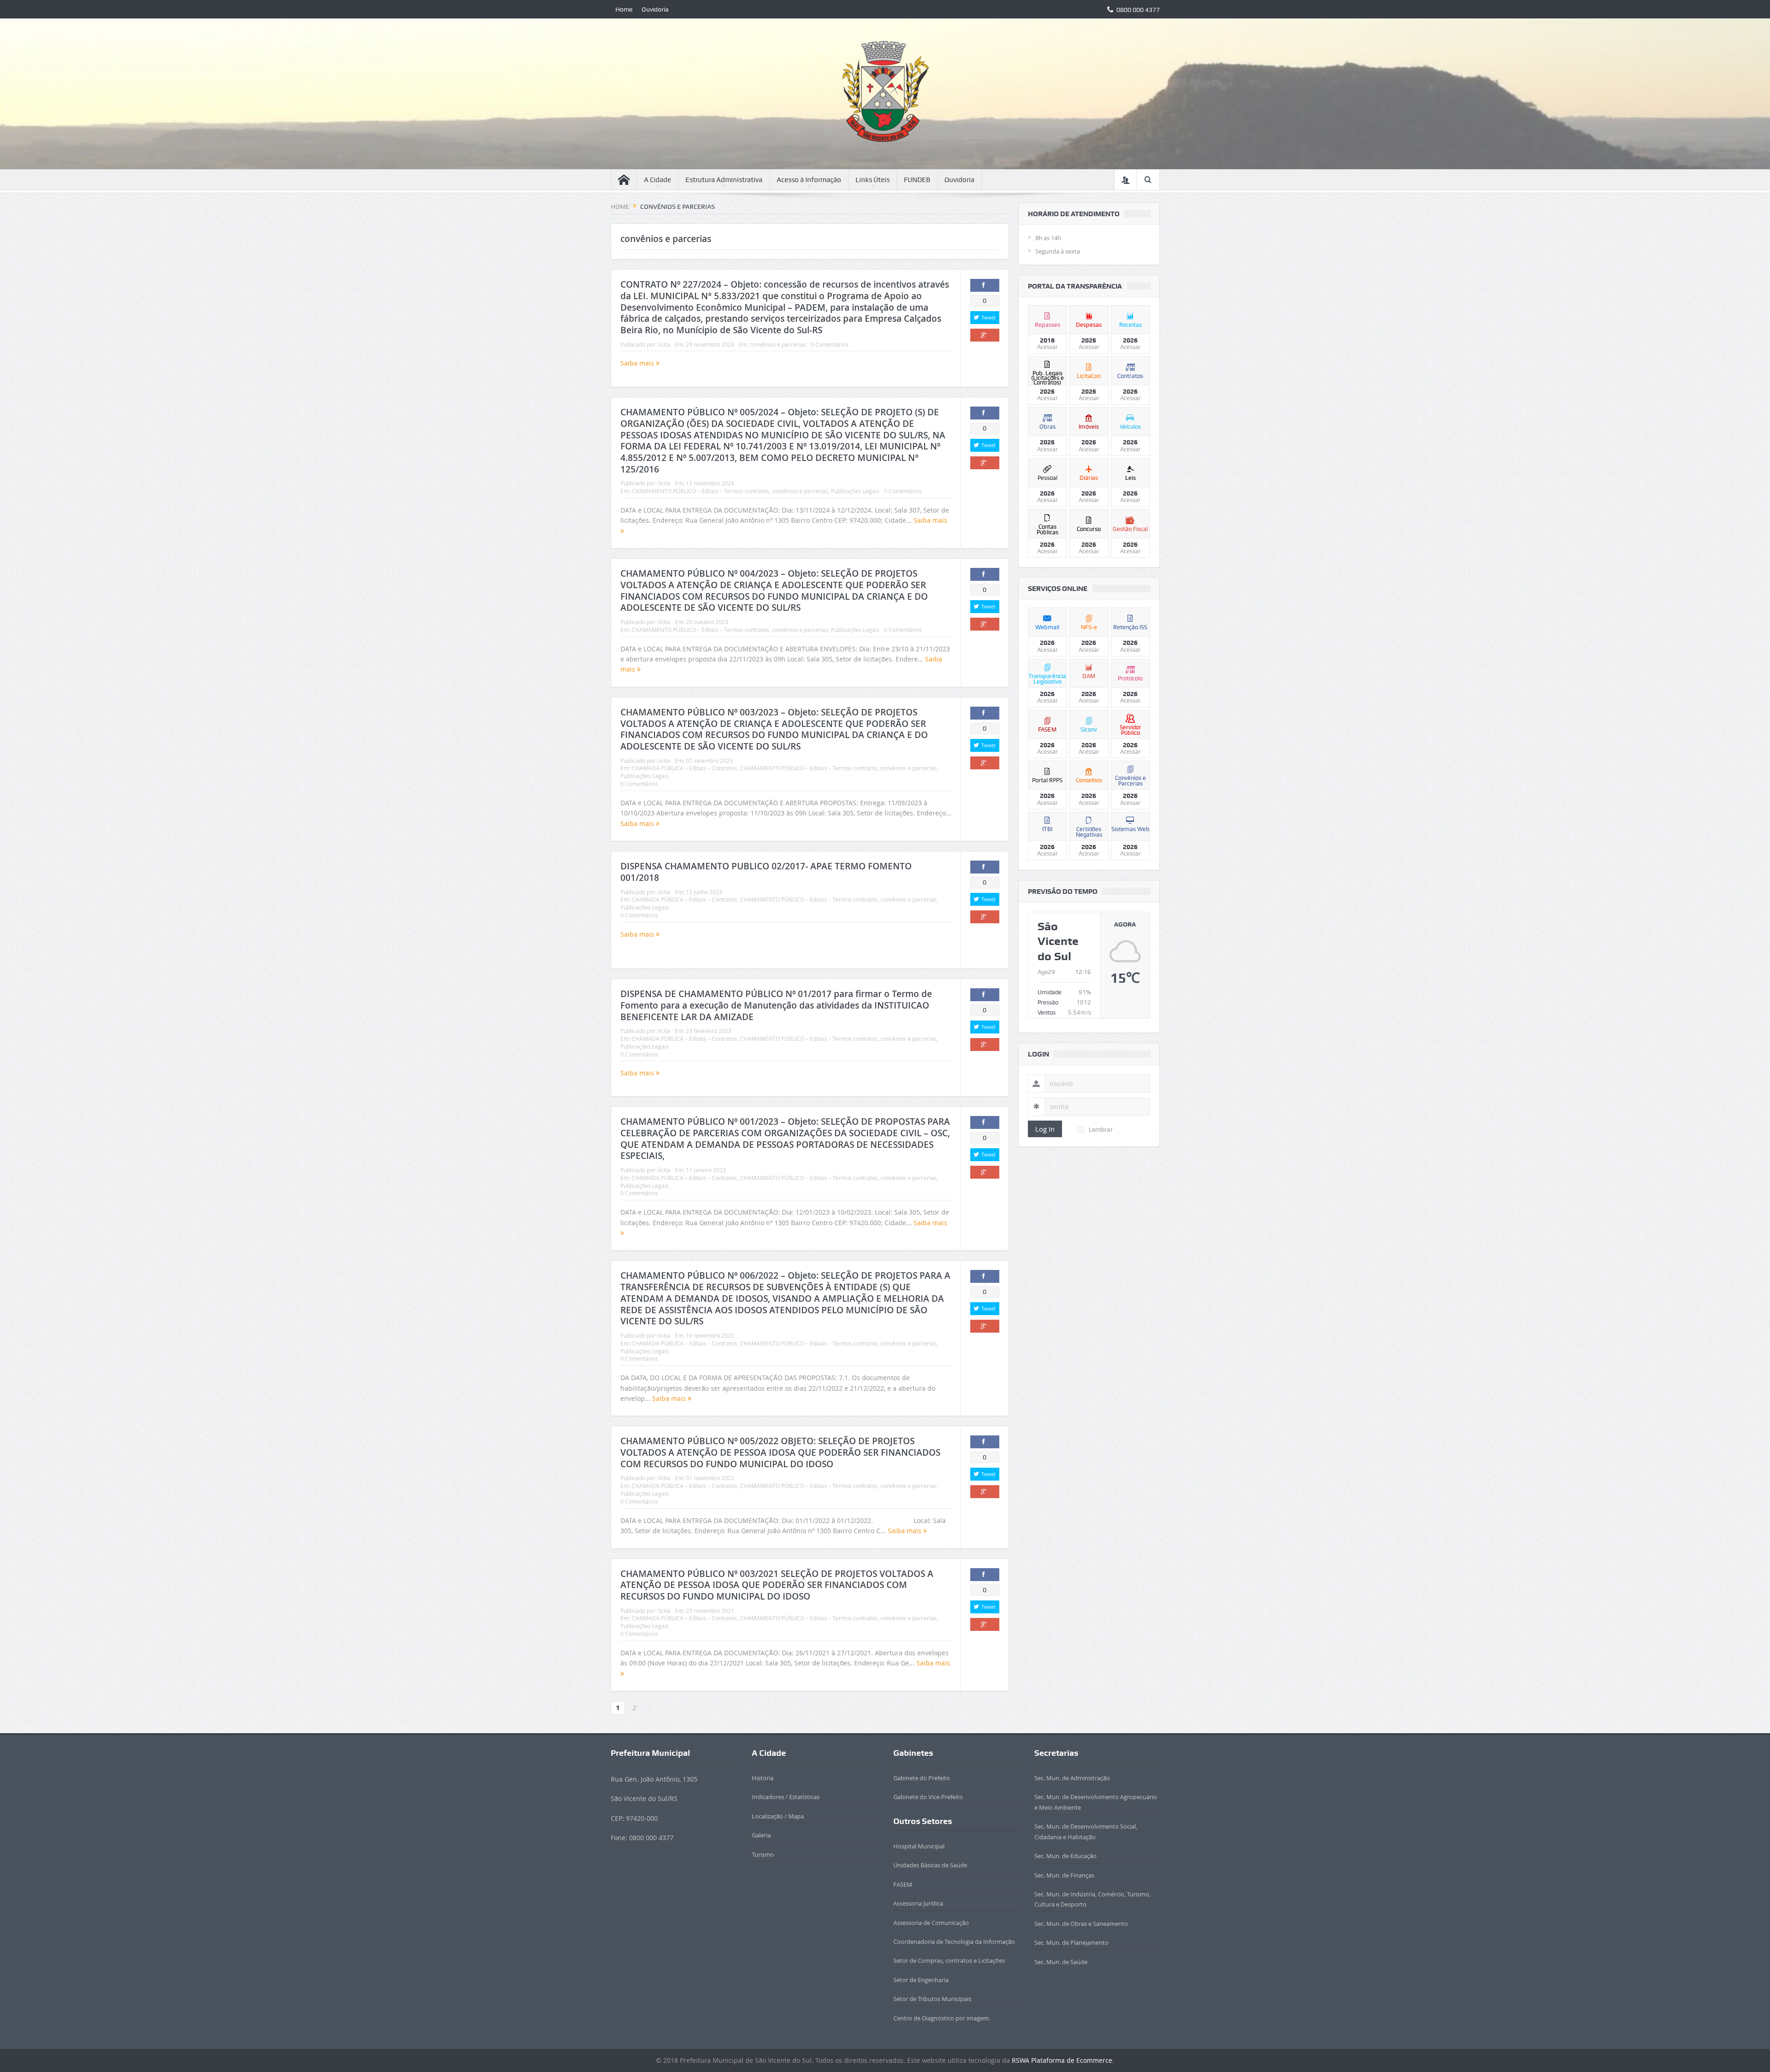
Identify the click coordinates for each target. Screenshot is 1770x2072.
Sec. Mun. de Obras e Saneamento (1081, 1924)
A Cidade (658, 180)
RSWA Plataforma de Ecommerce (1062, 2060)
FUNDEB (917, 180)
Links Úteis (873, 180)
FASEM (903, 1884)
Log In (1045, 1129)
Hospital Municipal (919, 1846)
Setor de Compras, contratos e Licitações (949, 1960)
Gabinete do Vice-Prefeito (928, 1797)
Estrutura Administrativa (724, 180)
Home (624, 9)
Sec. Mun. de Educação (1065, 1856)
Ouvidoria (655, 9)
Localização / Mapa (778, 1816)
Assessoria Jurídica (918, 1903)
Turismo (763, 1854)
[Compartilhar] (985, 285)
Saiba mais (638, 363)
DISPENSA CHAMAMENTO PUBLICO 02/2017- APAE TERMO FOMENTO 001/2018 (766, 872)
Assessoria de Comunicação (931, 1923)
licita (664, 344)
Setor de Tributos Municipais (932, 1999)
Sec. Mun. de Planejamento (1071, 1942)
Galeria (761, 1835)
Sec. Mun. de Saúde (1061, 1962)
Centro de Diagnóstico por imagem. (942, 2018)
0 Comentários (830, 344)
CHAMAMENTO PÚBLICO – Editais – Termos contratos (700, 491)
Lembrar (1101, 1129)
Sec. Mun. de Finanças (1064, 1875)
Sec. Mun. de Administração (1072, 1778)
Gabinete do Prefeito (922, 1778)
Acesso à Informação (809, 180)
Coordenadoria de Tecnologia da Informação (954, 1942)
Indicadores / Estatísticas (786, 1797)
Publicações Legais (855, 491)
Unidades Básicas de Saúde (930, 1865)
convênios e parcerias (778, 344)
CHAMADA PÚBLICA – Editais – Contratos (684, 768)
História (763, 1778)
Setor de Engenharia (921, 1980)
